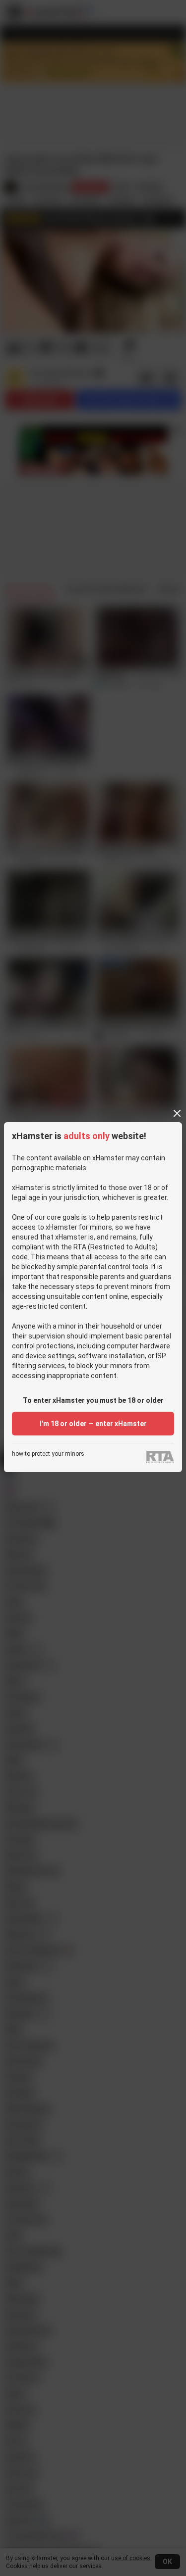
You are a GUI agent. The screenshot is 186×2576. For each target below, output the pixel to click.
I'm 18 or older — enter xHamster (93, 1424)
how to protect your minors (48, 1454)
